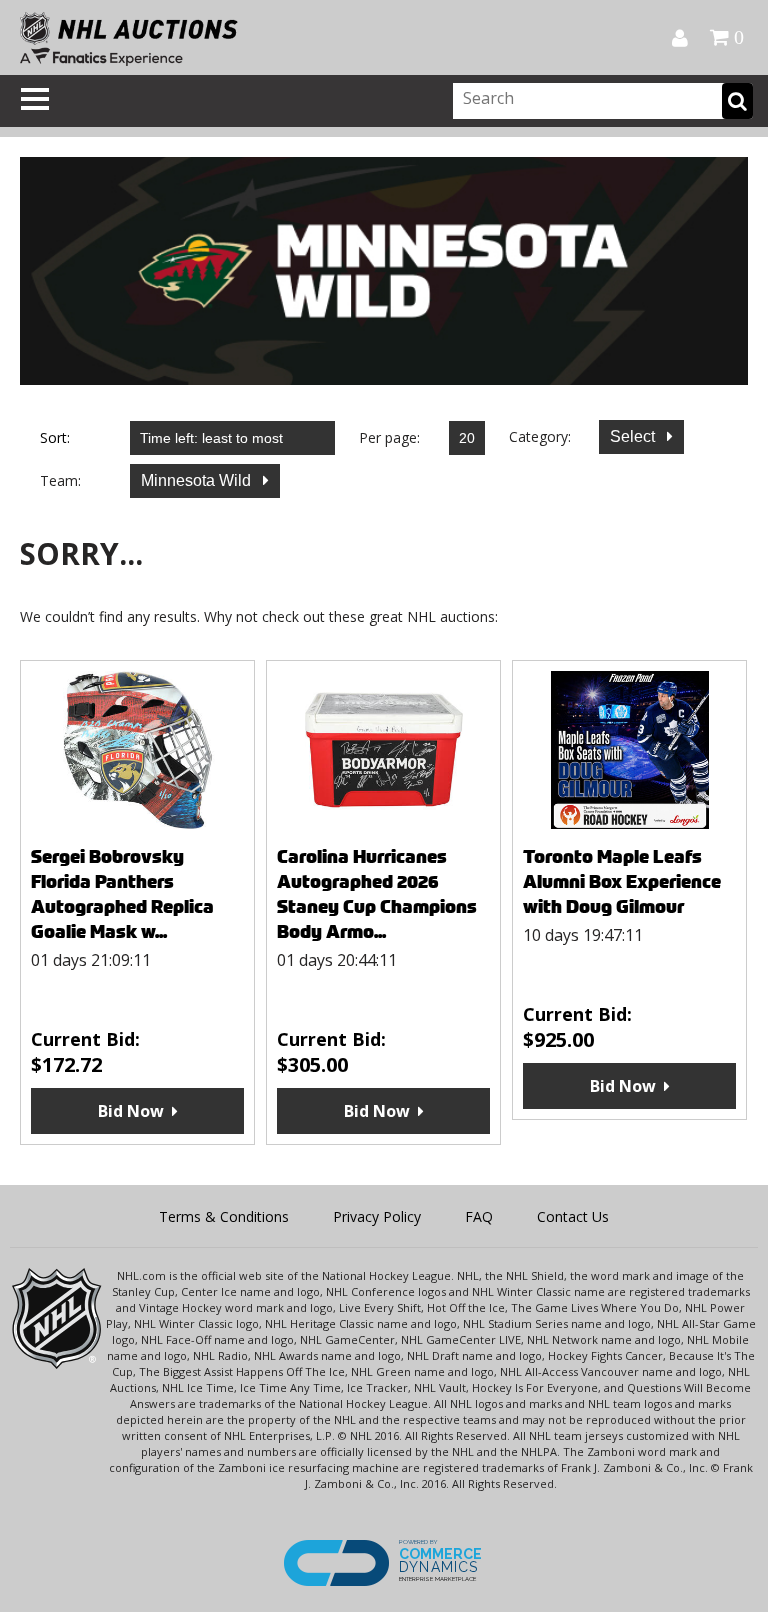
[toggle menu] (35, 99)
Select (634, 436)
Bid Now (131, 1111)
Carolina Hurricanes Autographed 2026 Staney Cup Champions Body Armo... (377, 894)
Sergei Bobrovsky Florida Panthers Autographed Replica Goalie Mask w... (122, 894)
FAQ (479, 1216)
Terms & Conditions (224, 1216)
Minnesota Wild (198, 480)
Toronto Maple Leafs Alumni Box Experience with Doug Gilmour (622, 881)
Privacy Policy (377, 1216)
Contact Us (573, 1216)
